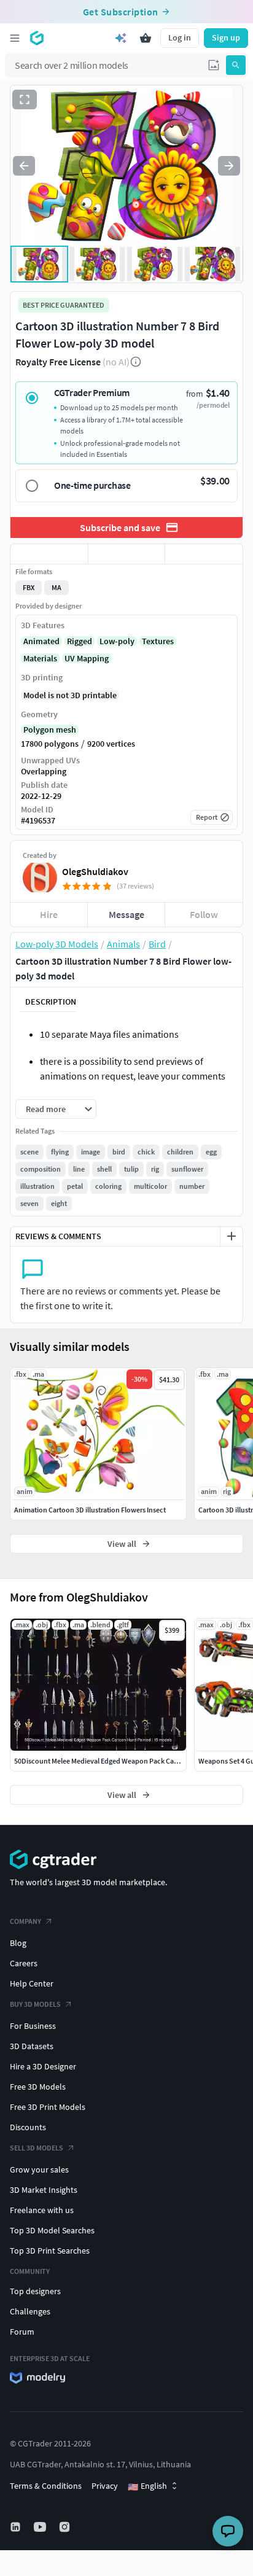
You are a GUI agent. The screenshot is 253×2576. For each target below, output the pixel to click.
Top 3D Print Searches (50, 2251)
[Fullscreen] (25, 99)
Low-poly (117, 641)
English (147, 2486)
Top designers (35, 2291)
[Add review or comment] (232, 1236)
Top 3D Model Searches (52, 2230)
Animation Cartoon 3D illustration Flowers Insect (90, 1510)
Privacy (105, 2486)
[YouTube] (41, 2527)
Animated (41, 641)
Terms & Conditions (46, 2486)
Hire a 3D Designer (43, 2066)
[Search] (236, 65)
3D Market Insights (44, 2190)
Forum (22, 2332)
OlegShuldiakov (95, 871)
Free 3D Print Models (48, 2107)
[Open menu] (15, 38)
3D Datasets (32, 2046)
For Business (33, 2026)
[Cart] (146, 38)
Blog (18, 1943)
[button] (214, 65)
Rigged (80, 641)
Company (25, 1921)
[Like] (49, 554)
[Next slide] (229, 166)
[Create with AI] (121, 38)
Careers (24, 1963)
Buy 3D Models (35, 2004)
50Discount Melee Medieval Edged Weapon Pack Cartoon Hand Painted (125, 1761)
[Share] (204, 554)
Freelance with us (42, 2210)
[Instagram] (66, 2527)
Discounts (28, 2127)
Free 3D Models (38, 2087)
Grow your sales (39, 2169)
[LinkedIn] (17, 2527)
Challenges (30, 2311)
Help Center (32, 1983)
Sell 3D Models (37, 2148)
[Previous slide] (24, 166)
